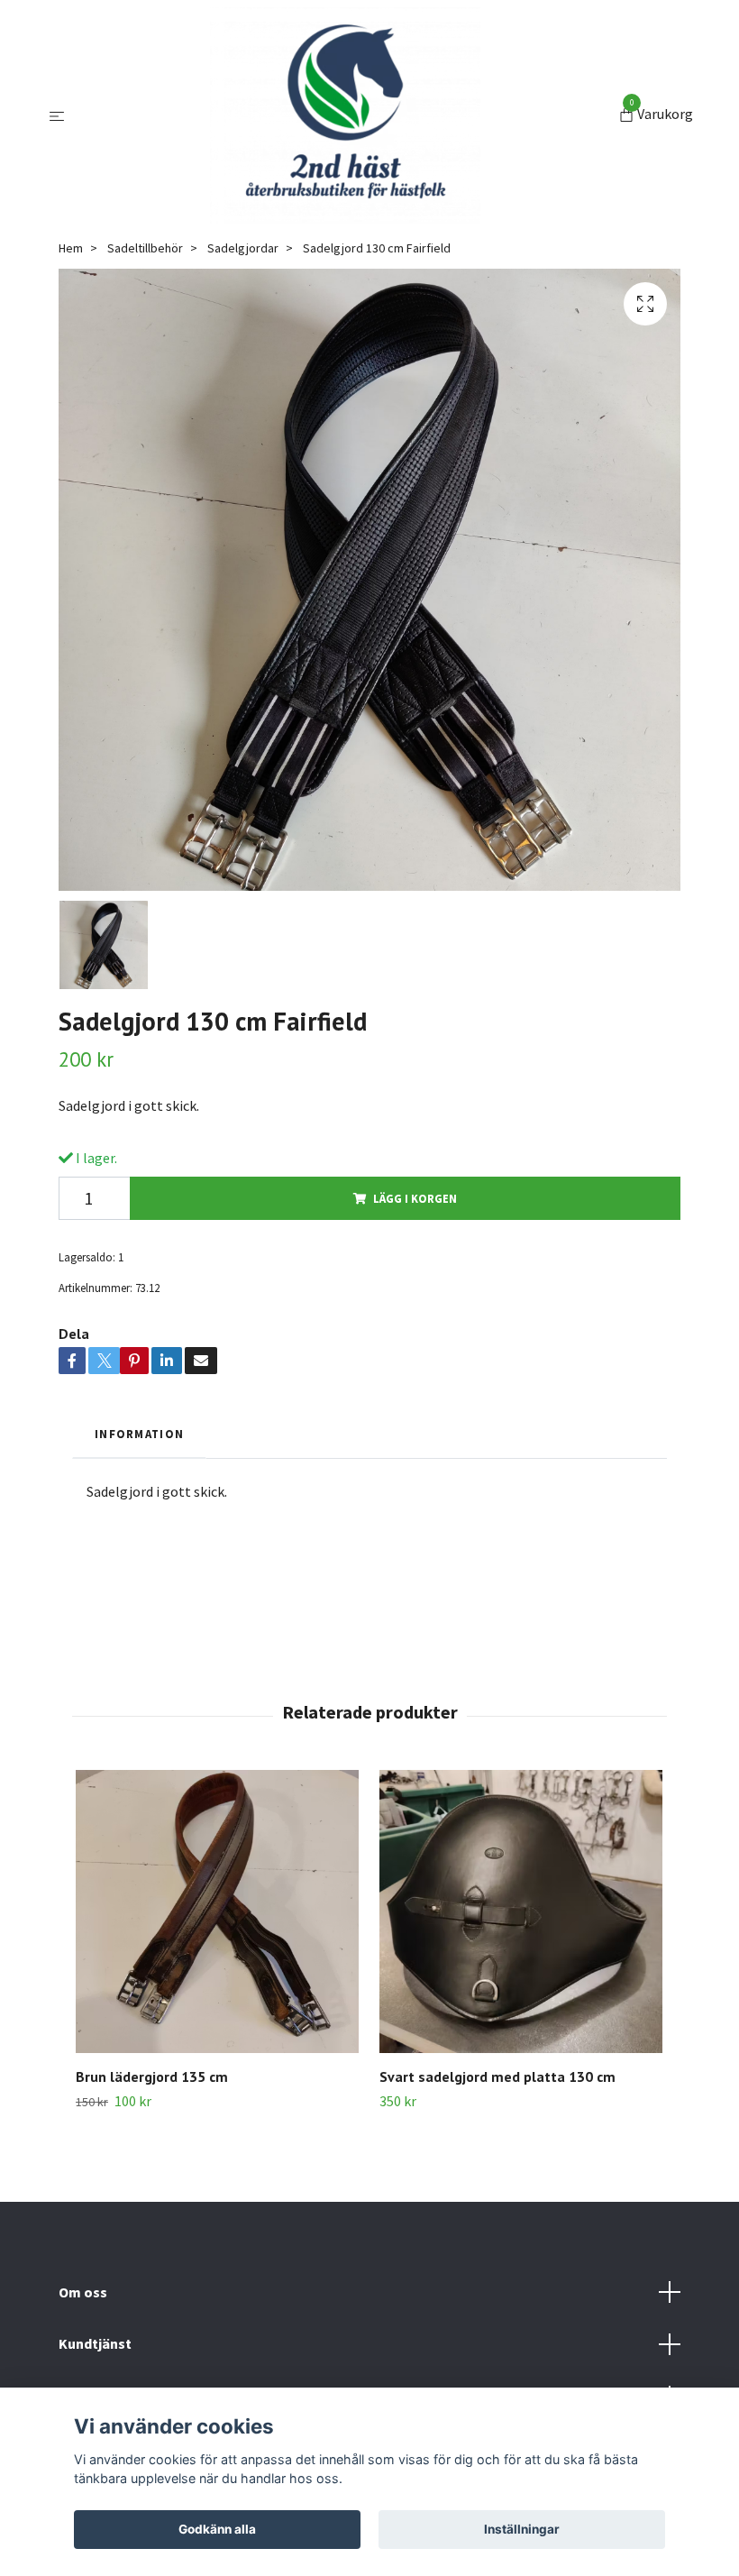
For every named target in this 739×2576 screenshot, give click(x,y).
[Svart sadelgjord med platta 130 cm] (521, 1911)
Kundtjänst (95, 2343)
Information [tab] (139, 1434)
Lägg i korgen (415, 1198)
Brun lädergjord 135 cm (152, 2076)
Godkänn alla (217, 2529)
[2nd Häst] (345, 115)
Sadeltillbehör (145, 248)
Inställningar (522, 2529)
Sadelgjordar (243, 248)
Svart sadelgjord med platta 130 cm (497, 2076)
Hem (71, 248)
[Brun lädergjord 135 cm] (217, 1911)
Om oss (83, 2292)
